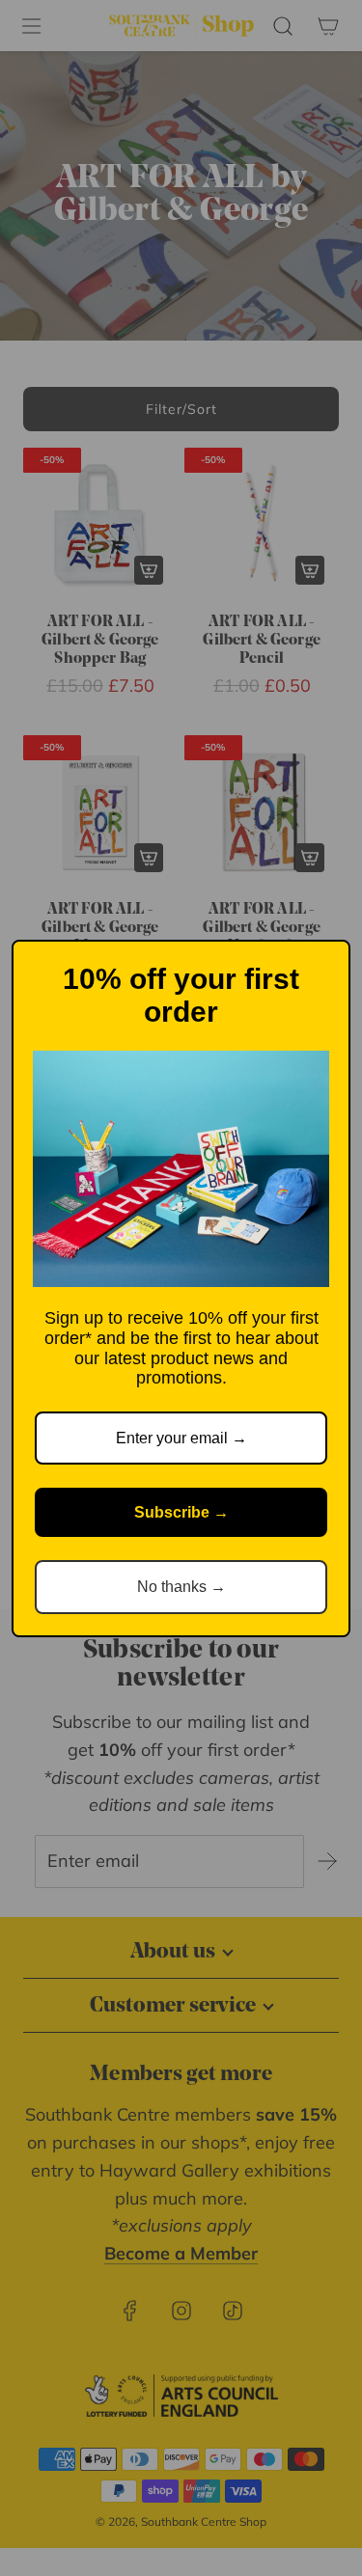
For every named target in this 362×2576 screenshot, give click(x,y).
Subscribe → (181, 1512)
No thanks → (181, 1587)
